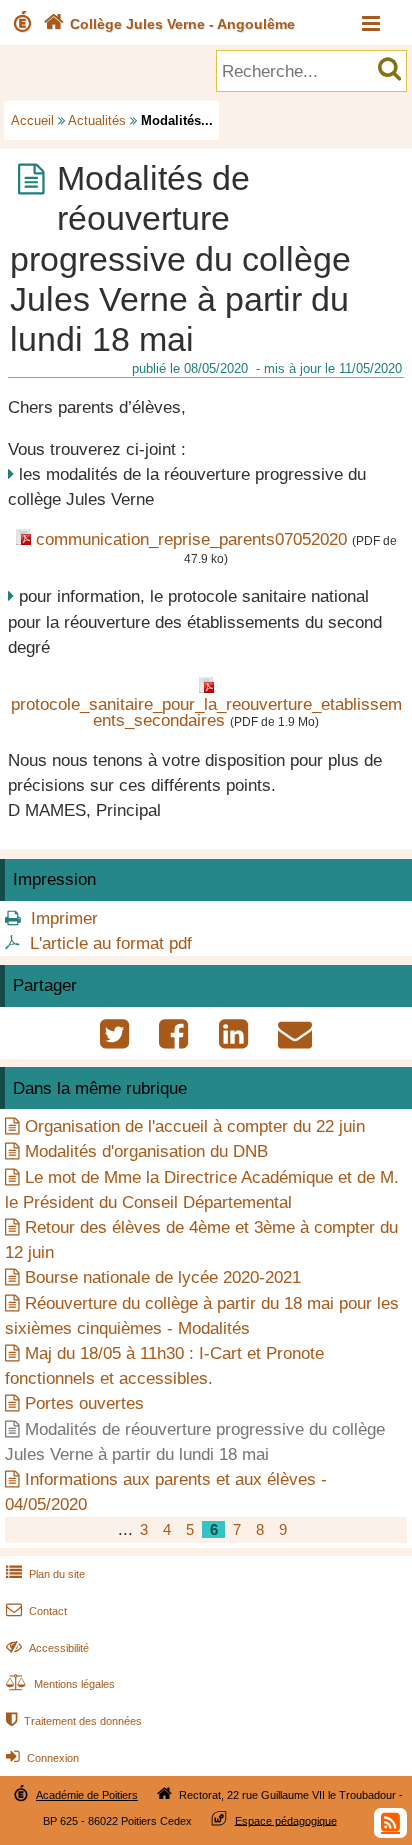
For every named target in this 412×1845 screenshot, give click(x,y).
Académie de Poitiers (87, 1795)
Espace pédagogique (286, 1820)
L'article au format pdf (111, 943)
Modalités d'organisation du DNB (146, 1151)
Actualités (97, 120)
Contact (36, 1611)
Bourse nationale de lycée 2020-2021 (163, 1277)
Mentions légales (60, 1684)
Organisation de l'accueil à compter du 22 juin (195, 1126)
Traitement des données (74, 1721)
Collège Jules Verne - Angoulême (169, 24)
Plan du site (45, 1574)
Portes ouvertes (84, 1403)
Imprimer (64, 918)
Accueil (32, 120)
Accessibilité (47, 1648)
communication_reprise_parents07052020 (191, 539)
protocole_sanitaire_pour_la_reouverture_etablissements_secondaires (206, 713)
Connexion (42, 1758)
